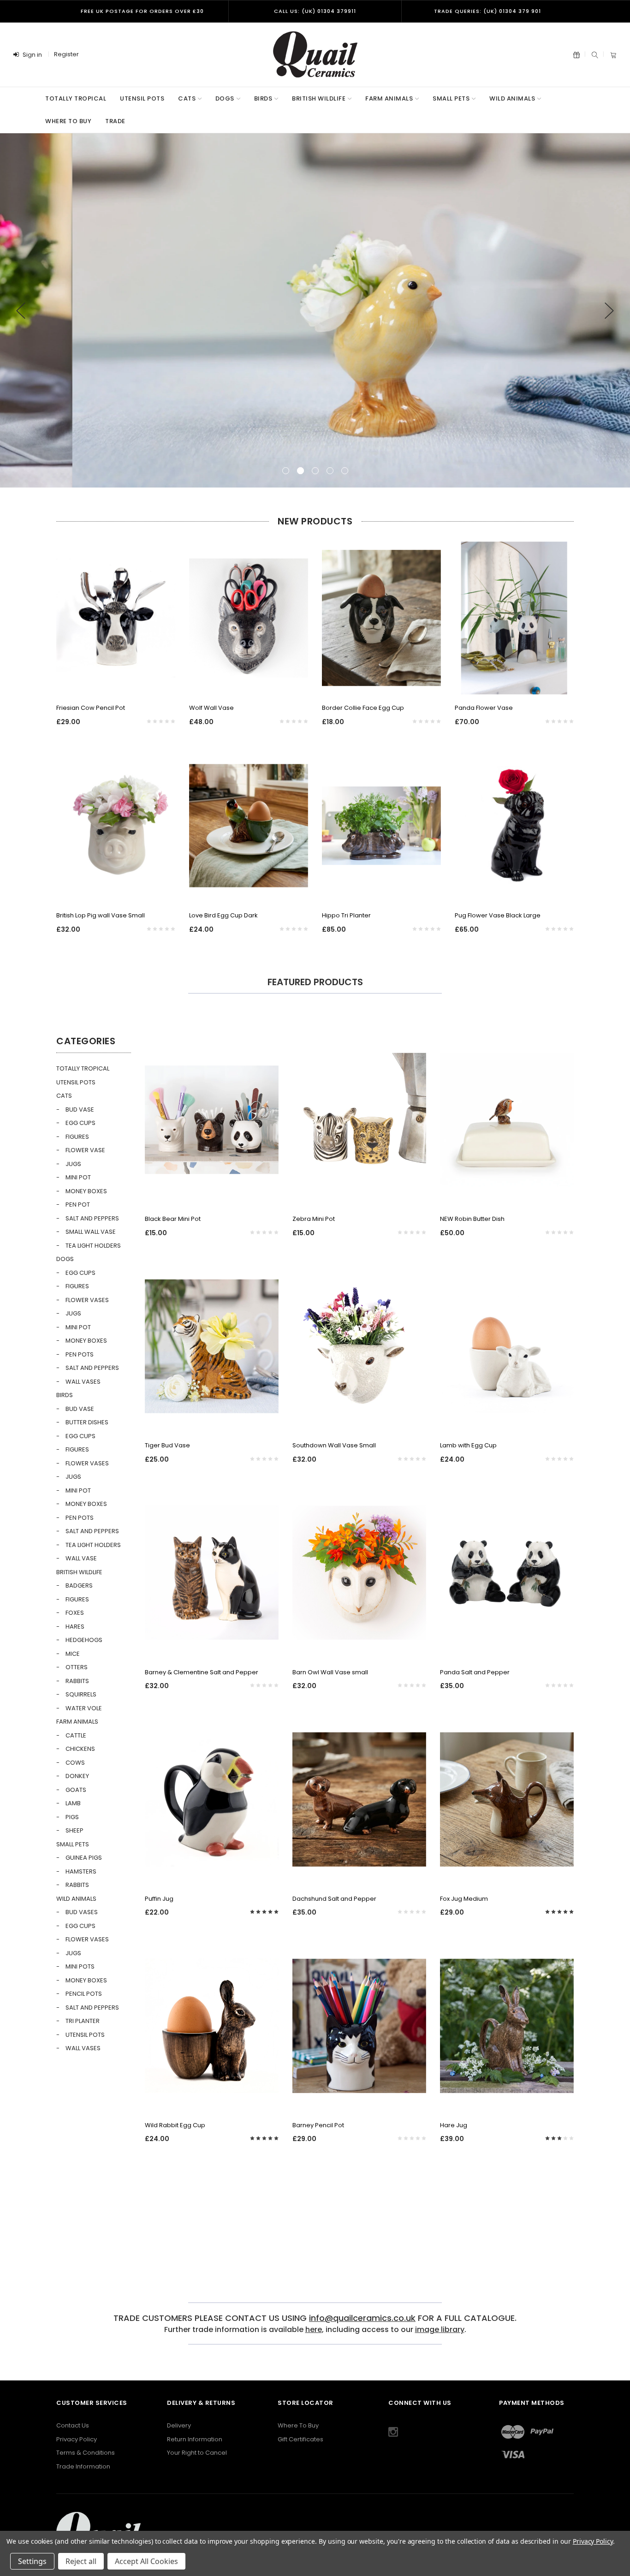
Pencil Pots (84, 1994)
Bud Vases (82, 1912)
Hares (75, 1627)
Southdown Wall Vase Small (334, 1445)
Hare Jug (454, 2125)
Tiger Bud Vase (167, 1445)
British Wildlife (319, 98)
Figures (77, 1137)
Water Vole (84, 1708)
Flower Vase (85, 1150)
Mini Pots (80, 1966)
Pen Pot (78, 1205)
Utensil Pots (142, 98)
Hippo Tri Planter (346, 915)
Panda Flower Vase (484, 708)
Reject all (81, 2561)
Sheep (74, 1830)
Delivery (179, 2425)
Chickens (80, 1749)
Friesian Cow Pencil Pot (91, 708)
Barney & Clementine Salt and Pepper (202, 1672)
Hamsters (81, 1871)
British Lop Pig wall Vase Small (101, 915)
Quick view (116, 683)
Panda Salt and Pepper (475, 1672)
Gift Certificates (300, 2439)
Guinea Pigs (84, 1858)
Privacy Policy (77, 2439)
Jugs (73, 1164)
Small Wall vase (91, 1232)
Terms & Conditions (86, 2453)
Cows (75, 1763)
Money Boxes (86, 1191)
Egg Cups (80, 1123)
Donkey (77, 1776)
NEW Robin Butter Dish (472, 1219)
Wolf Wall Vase (211, 708)
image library (440, 2329)
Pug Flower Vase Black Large (498, 915)
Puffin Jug (159, 1899)
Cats (187, 98)
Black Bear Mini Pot (173, 1219)
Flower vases (87, 1463)
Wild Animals (512, 98)
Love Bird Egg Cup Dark (223, 915)
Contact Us (73, 2425)
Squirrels (81, 1694)
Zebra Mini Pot (314, 1219)
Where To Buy (298, 2425)
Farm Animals (389, 98)
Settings (32, 2561)
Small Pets (451, 98)
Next (609, 311)
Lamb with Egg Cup (468, 1445)
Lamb (73, 1803)
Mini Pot (78, 1177)
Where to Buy (68, 121)
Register (66, 54)
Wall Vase (81, 1558)
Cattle (76, 1735)
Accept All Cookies (146, 2561)
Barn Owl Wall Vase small (330, 1672)
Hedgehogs (84, 1640)
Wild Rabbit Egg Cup (175, 2125)
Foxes (75, 1613)
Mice (73, 1654)
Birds (263, 98)
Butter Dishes (87, 1422)
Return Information (195, 2439)
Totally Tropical (76, 98)
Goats (76, 1790)
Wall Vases (83, 1382)
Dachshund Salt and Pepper (334, 1899)
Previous (21, 311)
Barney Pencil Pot (318, 2125)
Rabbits (77, 1681)
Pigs (72, 1817)
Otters (77, 1667)
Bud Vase (80, 1110)
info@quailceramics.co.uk (362, 2318)
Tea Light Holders (93, 1246)
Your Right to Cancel (197, 2453)
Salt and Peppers (92, 1218)
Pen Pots (80, 1354)
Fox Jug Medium (464, 1899)
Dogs (225, 98)
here (314, 2329)
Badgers (79, 1585)
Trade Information (83, 2466)
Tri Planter (83, 2021)
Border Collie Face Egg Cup (363, 708)
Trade (115, 121)
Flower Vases (87, 1300)
